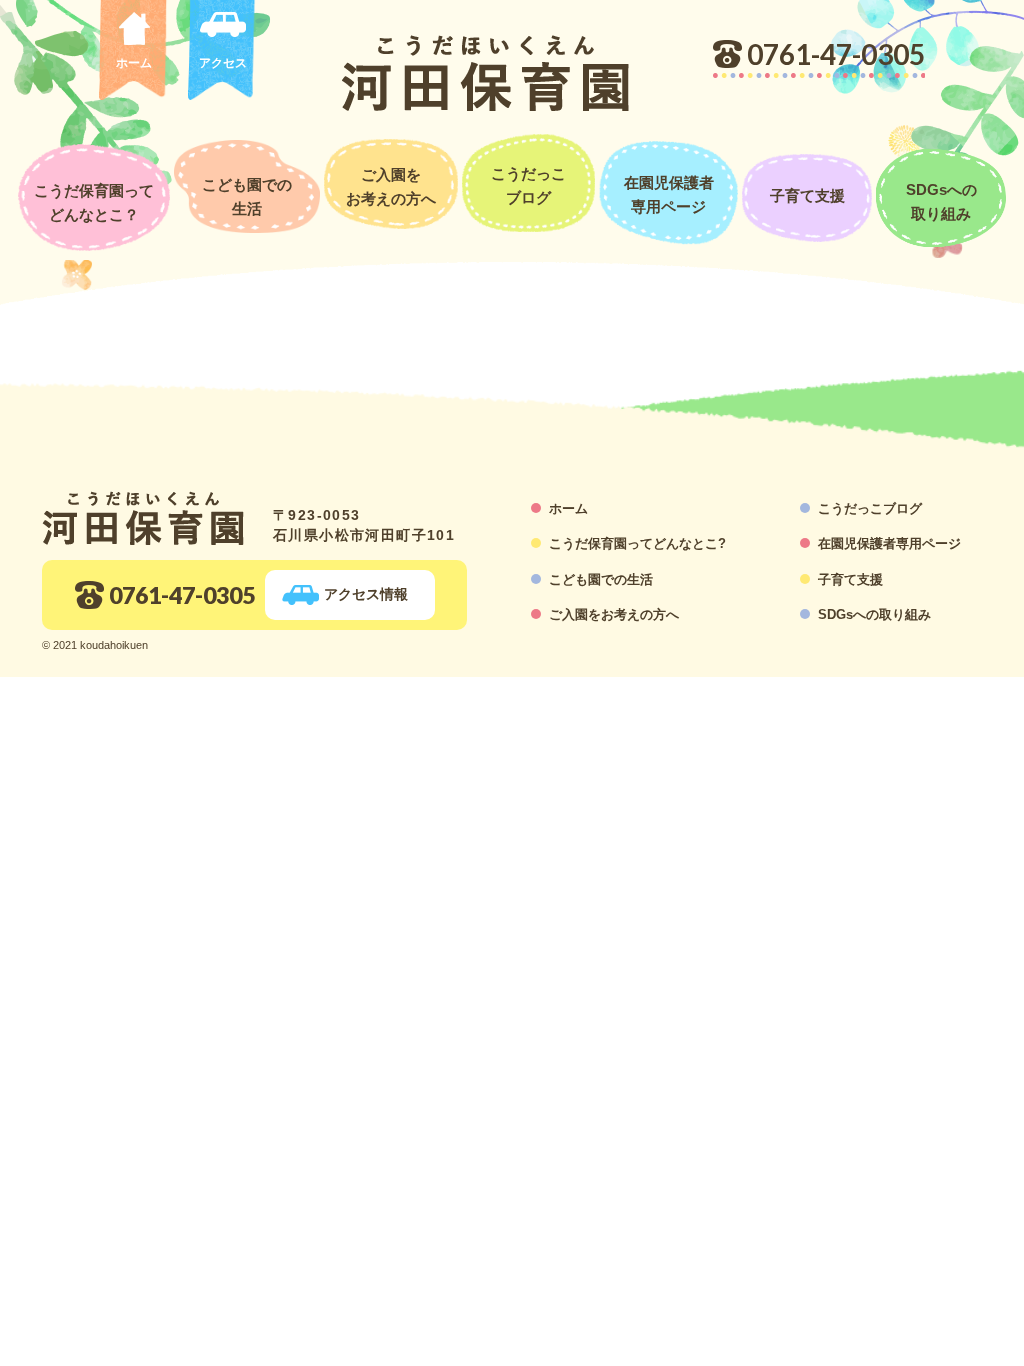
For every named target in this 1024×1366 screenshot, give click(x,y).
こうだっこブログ (870, 508)
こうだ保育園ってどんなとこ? (637, 543)
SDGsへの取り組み (874, 614)
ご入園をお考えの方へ (614, 614)
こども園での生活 (601, 579)
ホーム (134, 63)
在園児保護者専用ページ (889, 543)
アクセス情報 (366, 594)
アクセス (223, 63)
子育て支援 (850, 579)
